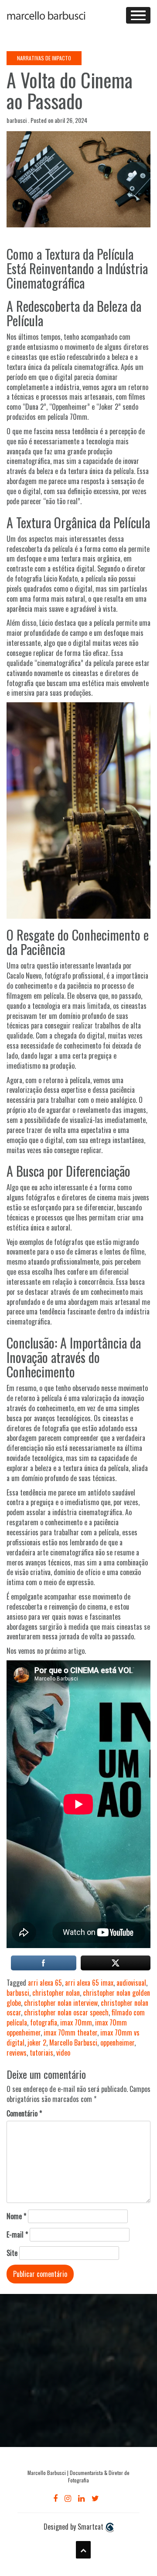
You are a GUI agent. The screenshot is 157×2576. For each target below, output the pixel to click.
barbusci (18, 1993)
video (63, 2053)
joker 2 (37, 2043)
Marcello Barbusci (73, 2043)
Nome (16, 2216)
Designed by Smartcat (74, 2527)
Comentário (24, 2114)
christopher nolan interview (61, 2003)
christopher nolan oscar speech (66, 2012)
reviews (17, 2053)
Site (12, 2253)
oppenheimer (117, 2043)
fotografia (44, 2022)
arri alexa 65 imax (89, 1983)
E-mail (17, 2235)
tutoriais (41, 2053)
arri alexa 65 (45, 1983)
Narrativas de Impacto (44, 58)
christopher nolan (56, 1993)
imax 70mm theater (70, 2032)
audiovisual (131, 1983)
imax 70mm (76, 2022)
